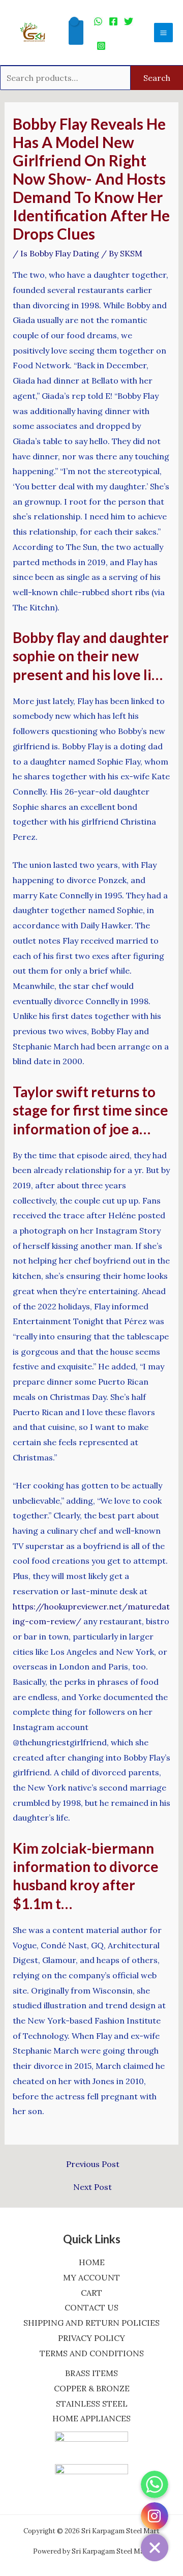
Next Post (93, 2187)
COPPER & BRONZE (92, 2388)
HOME (92, 2262)
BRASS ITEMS (91, 2373)
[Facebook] (113, 21)
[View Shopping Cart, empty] (76, 33)
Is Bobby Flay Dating (60, 253)
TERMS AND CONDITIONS (92, 2353)
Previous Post (93, 2164)
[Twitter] (129, 21)
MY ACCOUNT (91, 2277)
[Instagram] (101, 46)
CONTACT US (91, 2307)
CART (91, 2293)
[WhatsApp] (98, 21)
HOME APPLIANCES (91, 2418)
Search (157, 78)
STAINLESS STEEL (92, 2404)
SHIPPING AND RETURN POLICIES (91, 2323)
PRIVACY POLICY (91, 2338)
